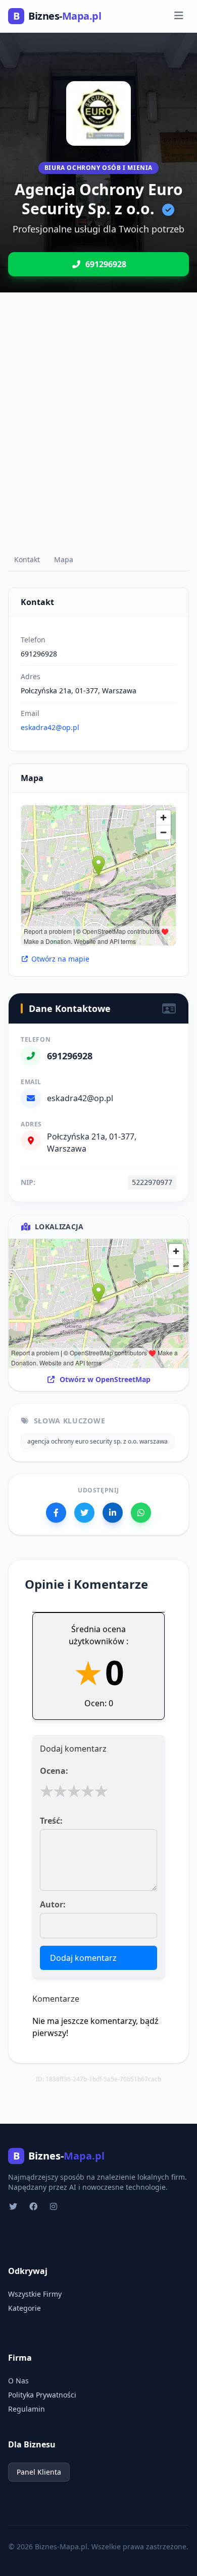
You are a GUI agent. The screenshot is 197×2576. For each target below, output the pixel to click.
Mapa (64, 559)
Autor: (53, 1904)
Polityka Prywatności (42, 2395)
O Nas (18, 2381)
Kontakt (27, 559)
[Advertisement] (98, 431)
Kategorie (24, 2308)
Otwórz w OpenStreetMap (105, 1379)
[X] (84, 1513)
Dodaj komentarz (83, 1958)
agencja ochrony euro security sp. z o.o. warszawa (97, 1441)
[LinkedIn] (113, 1513)
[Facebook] (56, 1513)
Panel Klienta (39, 2472)
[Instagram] (55, 2206)
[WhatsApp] (141, 1513)
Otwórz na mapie (60, 959)
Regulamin (27, 2409)
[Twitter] (14, 2206)
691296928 (39, 654)
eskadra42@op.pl (50, 727)
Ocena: (54, 1771)
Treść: (51, 1821)
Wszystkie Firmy (35, 2294)
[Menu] (179, 16)
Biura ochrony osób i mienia (98, 168)
